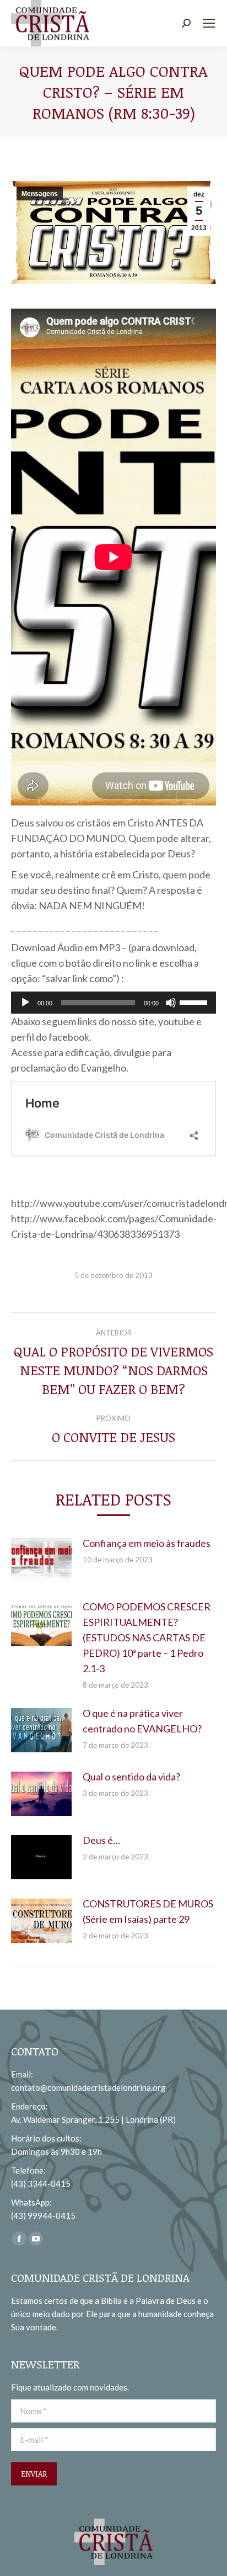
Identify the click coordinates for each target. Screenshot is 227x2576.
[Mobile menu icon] (209, 23)
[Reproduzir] (25, 1003)
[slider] (195, 1001)
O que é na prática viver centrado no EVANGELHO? (142, 1721)
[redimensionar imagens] (41, 1560)
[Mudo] (171, 1003)
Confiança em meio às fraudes (147, 1543)
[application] (113, 1003)
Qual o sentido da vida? (131, 1777)
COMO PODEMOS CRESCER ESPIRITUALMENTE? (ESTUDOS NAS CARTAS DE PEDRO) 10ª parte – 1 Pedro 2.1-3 (147, 1637)
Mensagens (40, 194)
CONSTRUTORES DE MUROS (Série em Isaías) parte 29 (148, 1911)
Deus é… (101, 1840)
